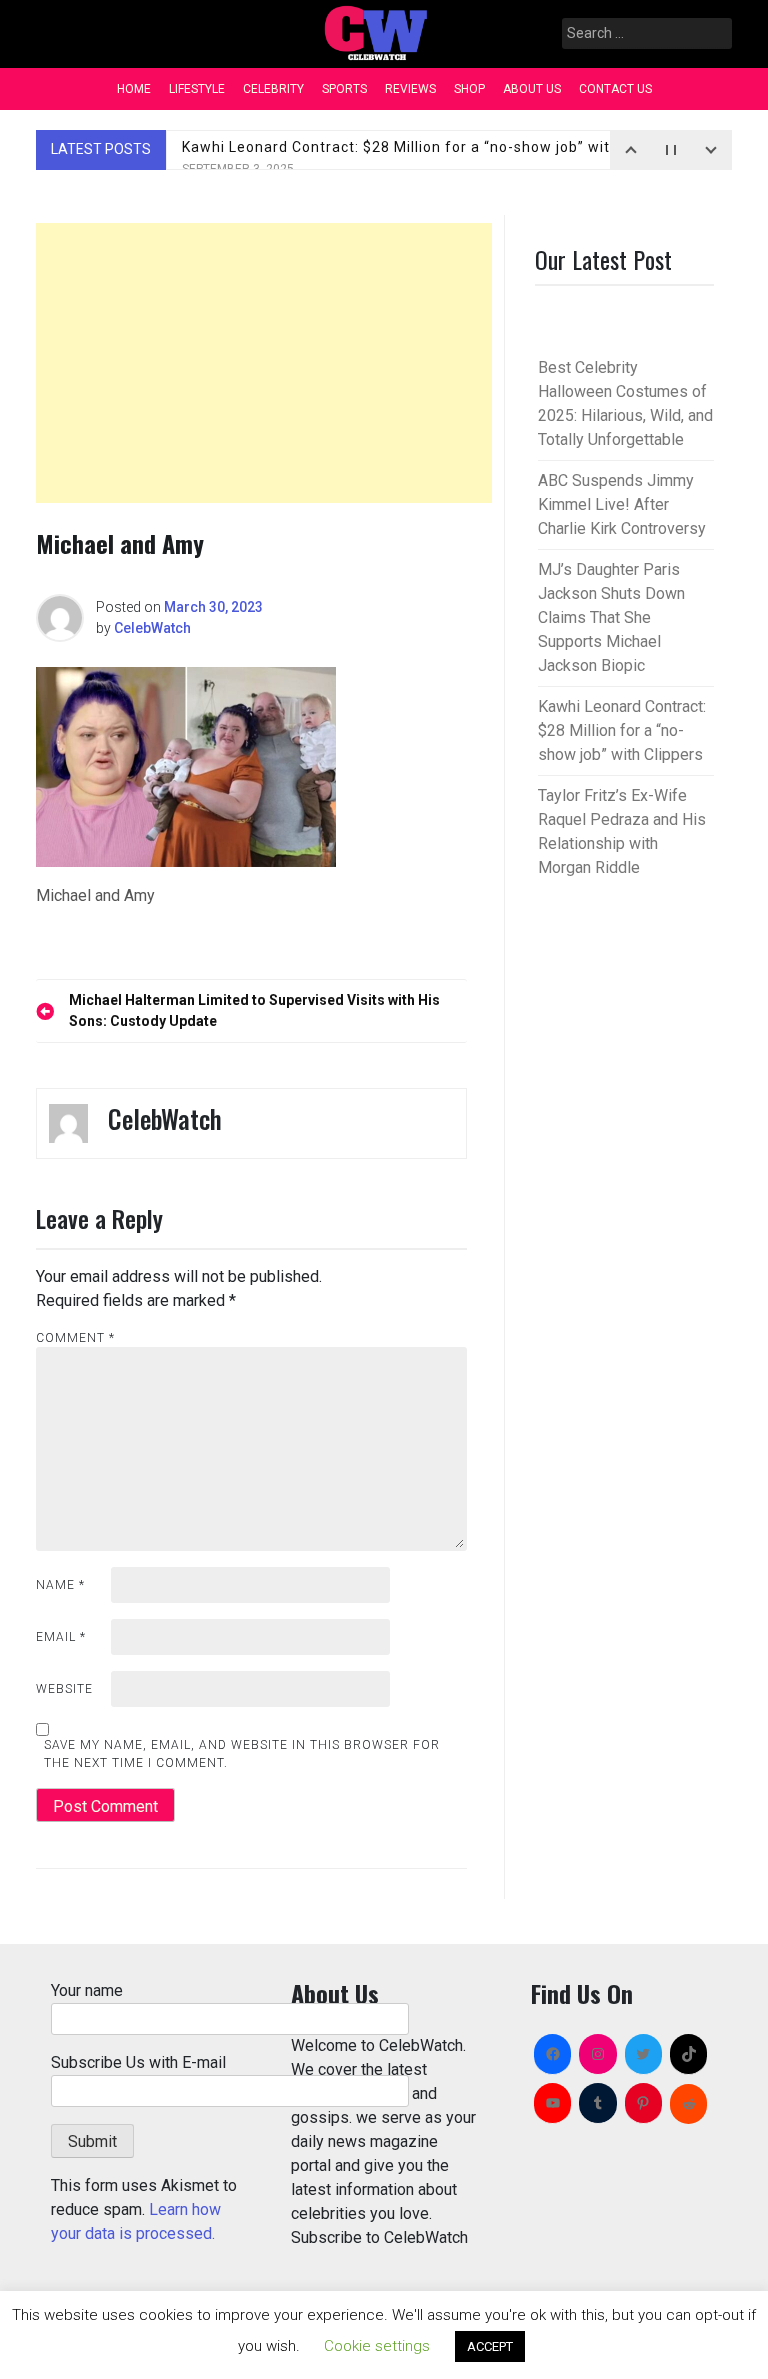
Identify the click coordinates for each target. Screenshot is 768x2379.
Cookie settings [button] (377, 2346)
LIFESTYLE (197, 89)
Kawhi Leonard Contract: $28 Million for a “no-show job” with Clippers (432, 157)
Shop (469, 89)
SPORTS (344, 89)
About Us (532, 89)
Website (64, 1689)
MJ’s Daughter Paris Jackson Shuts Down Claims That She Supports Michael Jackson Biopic (611, 617)
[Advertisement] (264, 363)
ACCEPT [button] (490, 2346)
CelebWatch (152, 628)
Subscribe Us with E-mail (138, 2062)
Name (60, 1585)
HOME (134, 89)
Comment (75, 1338)
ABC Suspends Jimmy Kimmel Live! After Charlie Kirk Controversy (622, 504)
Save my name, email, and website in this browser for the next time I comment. (242, 1754)
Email (61, 1637)
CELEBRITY (273, 89)
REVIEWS (410, 89)
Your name (87, 1990)
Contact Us (615, 89)
